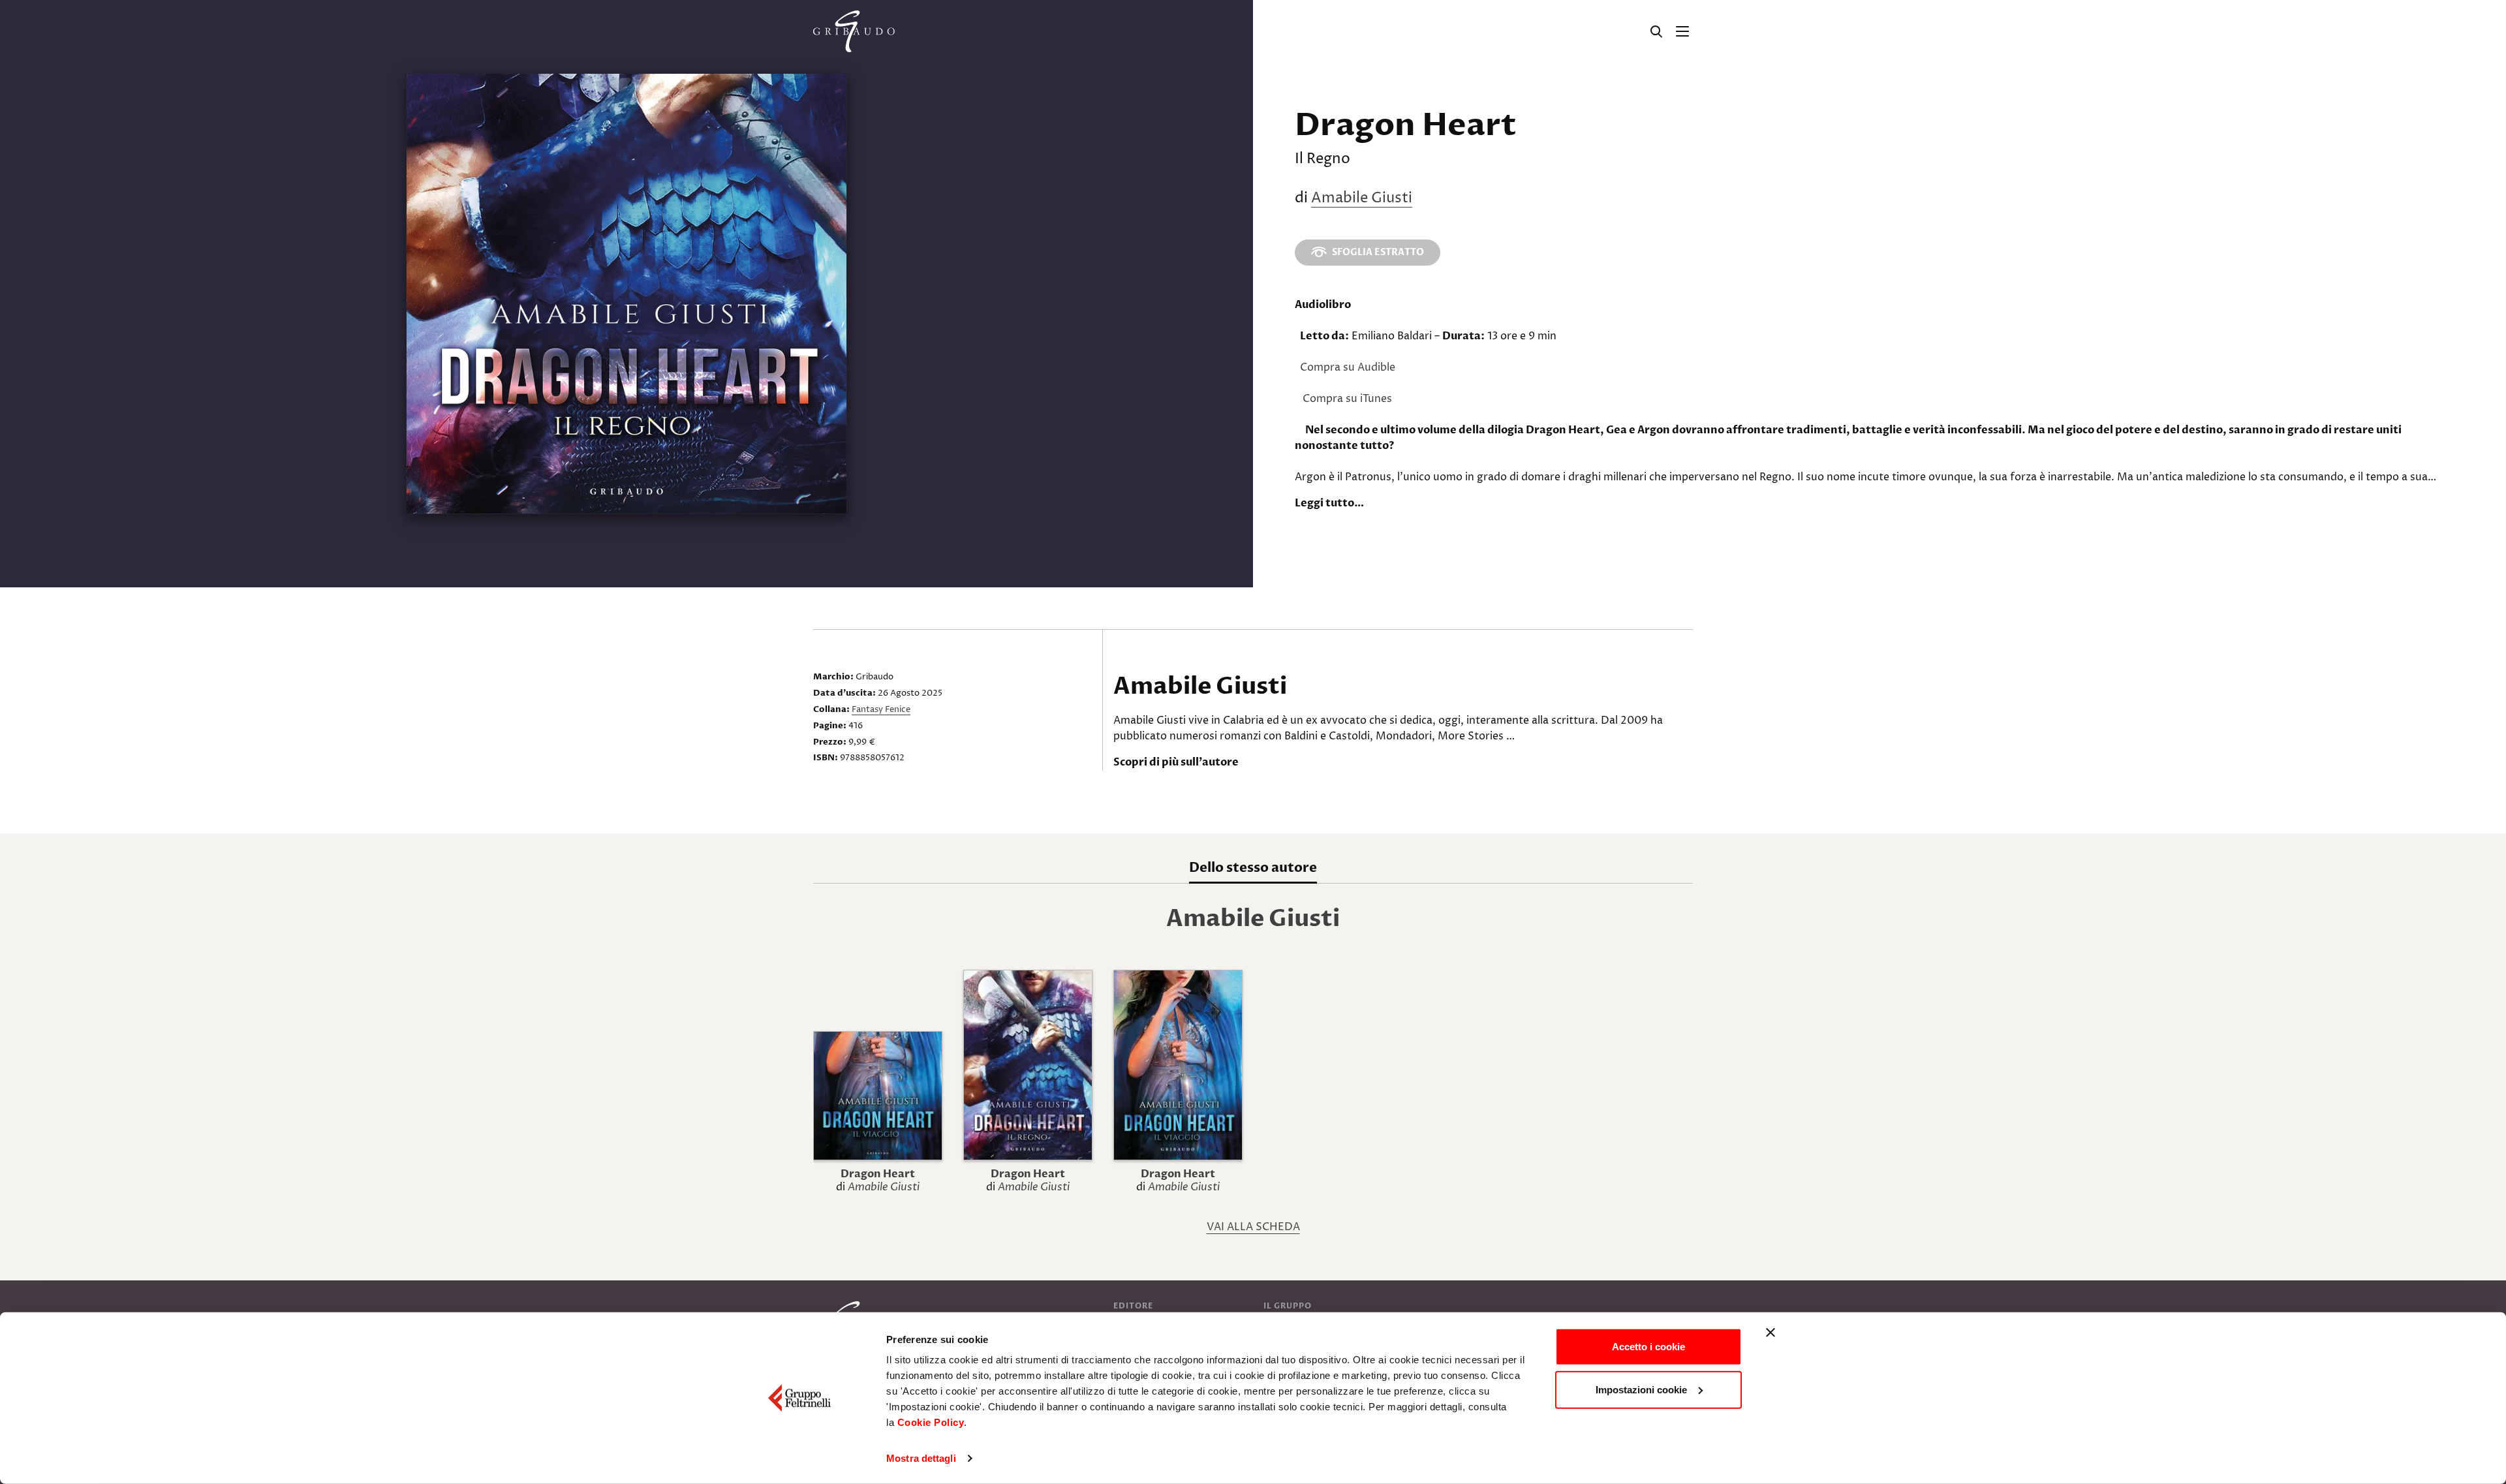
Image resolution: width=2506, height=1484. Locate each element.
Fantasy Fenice (881, 709)
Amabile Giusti (1362, 198)
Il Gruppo (1288, 1306)
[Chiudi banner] (1771, 1333)
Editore (1133, 1306)
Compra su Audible (1348, 367)
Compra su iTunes (1347, 399)
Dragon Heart (878, 1174)
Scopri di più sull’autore (1176, 762)
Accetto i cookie (1648, 1347)
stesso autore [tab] (1253, 868)
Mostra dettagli (921, 1458)
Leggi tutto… (1329, 503)
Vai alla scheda (1253, 1227)
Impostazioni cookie (1641, 1389)
